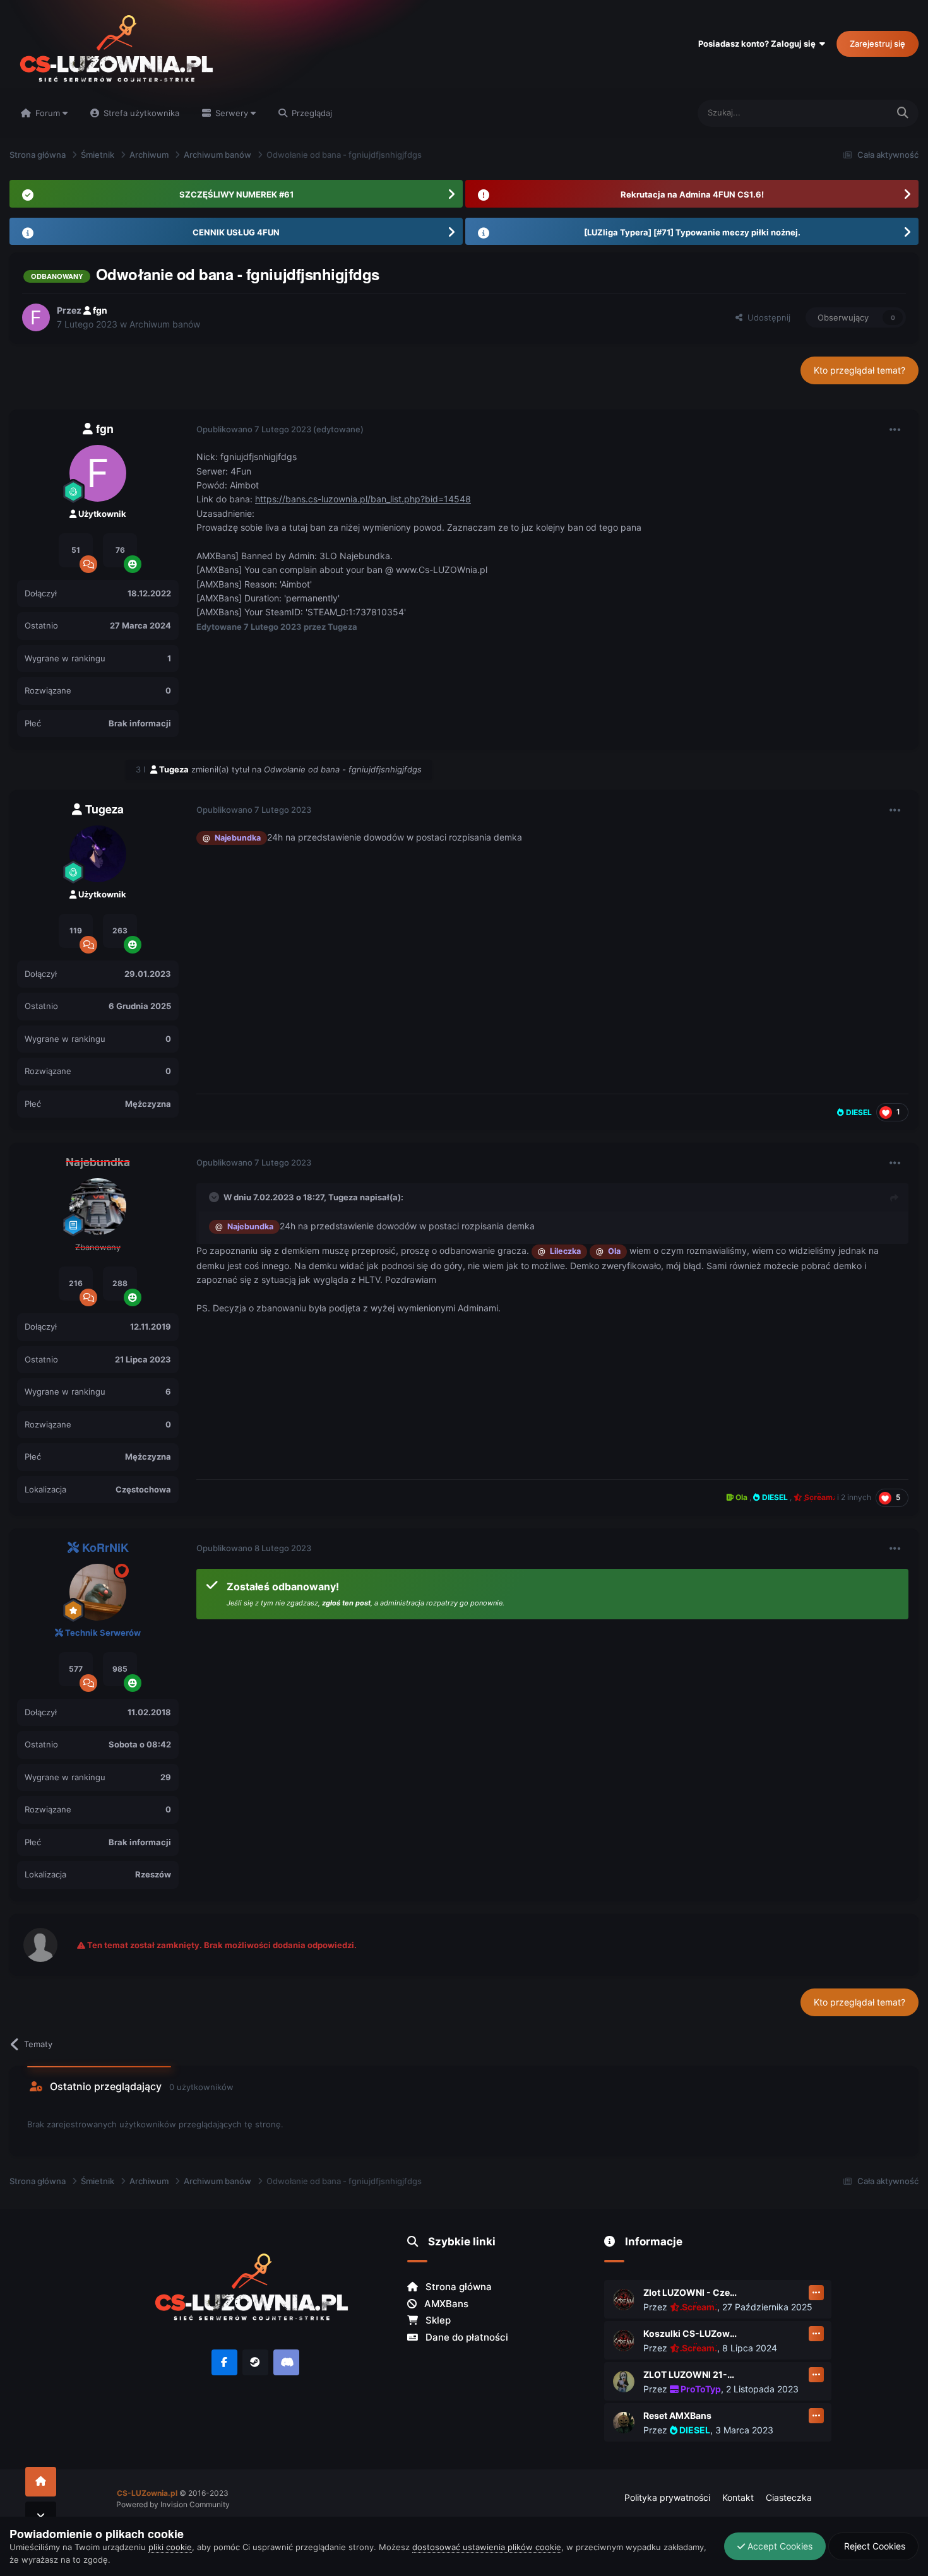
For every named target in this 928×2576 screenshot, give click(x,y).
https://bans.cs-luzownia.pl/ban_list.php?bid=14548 (363, 499)
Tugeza (343, 1197)
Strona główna (457, 2287)
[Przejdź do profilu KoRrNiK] (98, 1592)
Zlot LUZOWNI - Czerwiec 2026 (691, 2292)
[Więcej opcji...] (895, 430)
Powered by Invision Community (173, 2504)
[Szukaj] (903, 113)
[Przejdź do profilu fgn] (36, 317)
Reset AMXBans (677, 2415)
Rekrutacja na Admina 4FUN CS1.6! (692, 194)
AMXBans (445, 2304)
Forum (48, 113)
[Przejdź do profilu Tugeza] (98, 854)
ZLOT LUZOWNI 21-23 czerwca (691, 2374)
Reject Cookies (873, 2546)
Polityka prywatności (667, 2497)
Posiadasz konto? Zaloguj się (759, 44)
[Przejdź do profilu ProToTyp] (624, 2382)
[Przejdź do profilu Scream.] (624, 2300)
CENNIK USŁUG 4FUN (236, 232)
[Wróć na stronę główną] (41, 2482)
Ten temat (852, 113)
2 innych (856, 1497)
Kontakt (738, 2497)
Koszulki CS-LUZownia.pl (691, 2333)
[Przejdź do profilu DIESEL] (624, 2423)
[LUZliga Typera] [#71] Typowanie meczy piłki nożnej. (692, 232)
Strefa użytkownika (140, 113)
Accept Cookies (779, 2546)
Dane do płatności (466, 2337)
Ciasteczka (789, 2497)
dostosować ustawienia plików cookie (487, 2547)
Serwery (232, 113)
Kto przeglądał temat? (860, 370)
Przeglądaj (311, 113)
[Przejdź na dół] (41, 2516)
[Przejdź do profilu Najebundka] (98, 1207)
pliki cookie (170, 2547)
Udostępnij (766, 317)
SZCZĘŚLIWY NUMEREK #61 (236, 194)
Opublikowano (254, 429)
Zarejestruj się (877, 44)
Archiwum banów (165, 324)
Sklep (437, 2320)
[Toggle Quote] (215, 1197)
